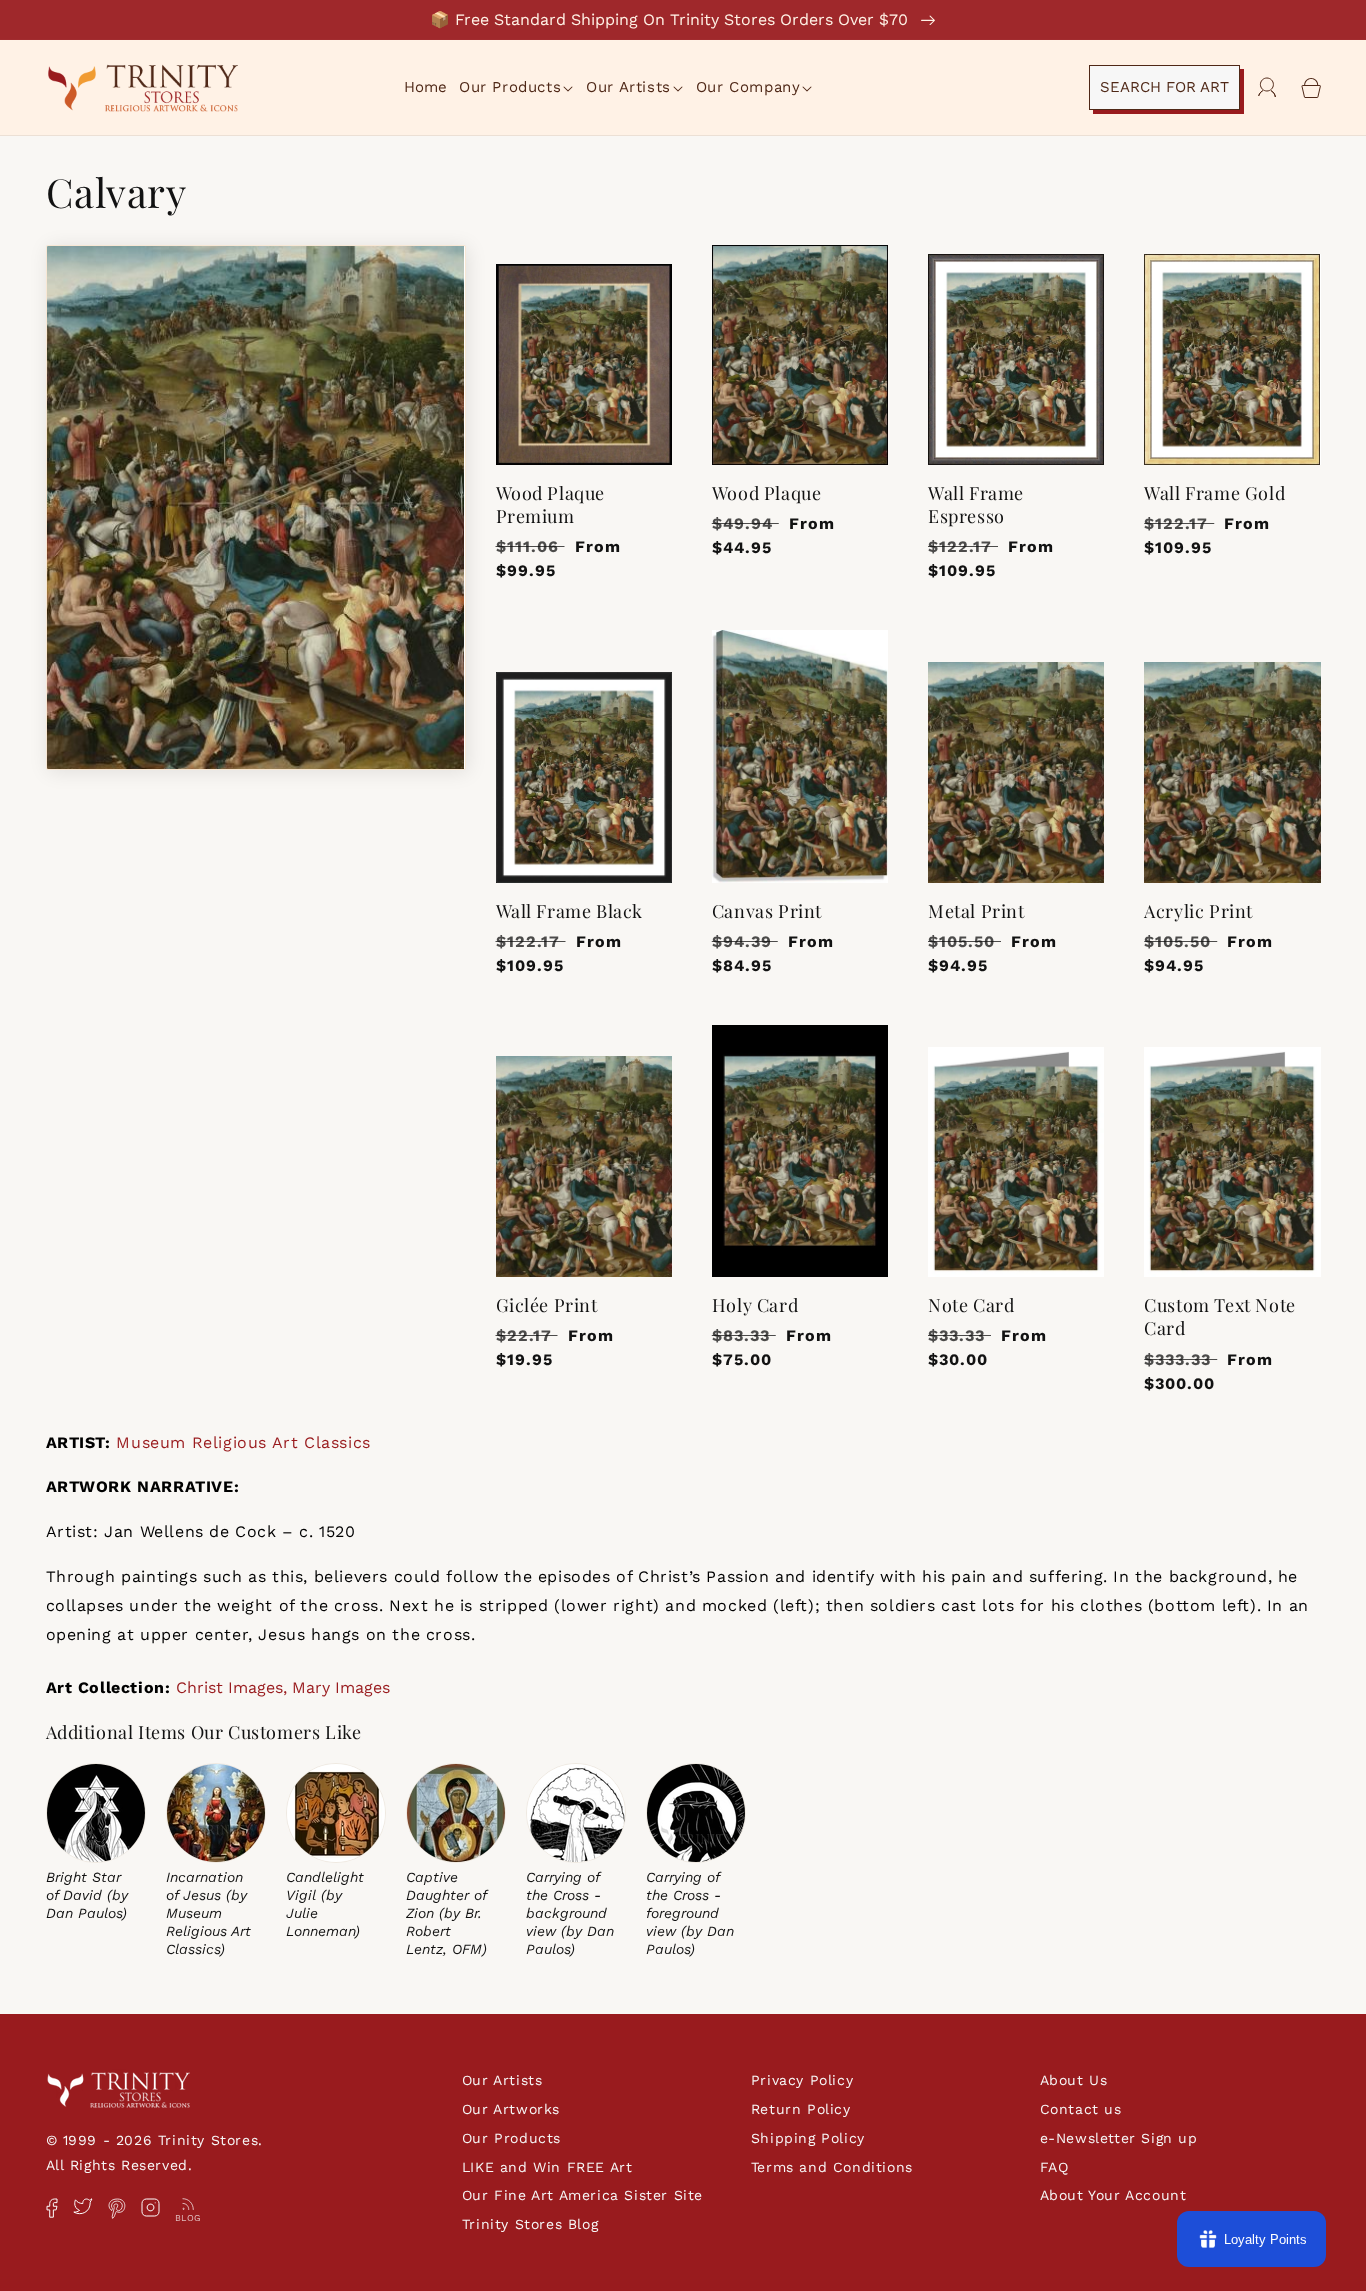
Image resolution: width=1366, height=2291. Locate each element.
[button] (517, 88)
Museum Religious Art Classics (243, 1442)
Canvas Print (767, 911)
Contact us (1081, 2109)
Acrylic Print (1198, 911)
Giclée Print (547, 1305)
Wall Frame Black (570, 911)
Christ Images (229, 1687)
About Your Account (1113, 2195)
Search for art (1164, 87)
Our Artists (502, 2080)
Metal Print (976, 911)
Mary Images (341, 1687)
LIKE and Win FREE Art (547, 2167)
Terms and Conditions (832, 2167)
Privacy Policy (802, 2080)
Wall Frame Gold (1214, 493)
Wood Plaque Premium (551, 505)
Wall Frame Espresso (976, 505)
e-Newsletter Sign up (1119, 2138)
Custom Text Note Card (1220, 1317)
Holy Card (755, 1305)
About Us (1074, 2080)
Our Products (511, 2138)
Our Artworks (511, 2109)
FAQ (1054, 2167)
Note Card (971, 1305)
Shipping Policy (808, 2138)
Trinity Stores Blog (530, 2224)
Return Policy (801, 2109)
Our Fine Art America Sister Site (582, 2195)
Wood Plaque (767, 493)
